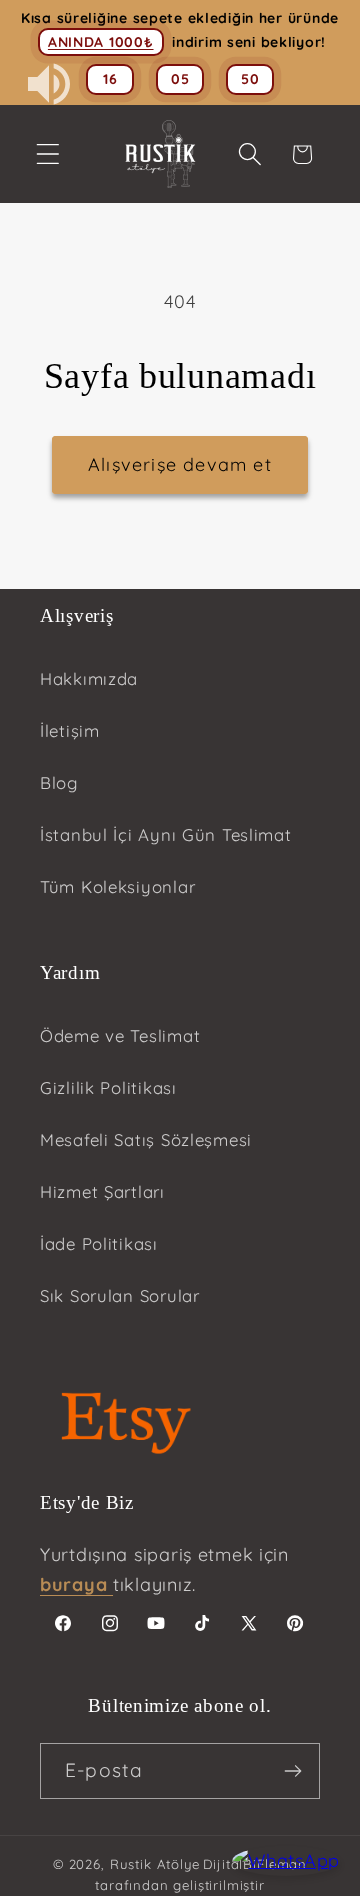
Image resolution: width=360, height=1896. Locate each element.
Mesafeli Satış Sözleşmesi (146, 1139)
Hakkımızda (89, 678)
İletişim (70, 730)
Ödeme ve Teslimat (120, 1035)
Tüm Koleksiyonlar (117, 886)
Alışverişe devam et (180, 464)
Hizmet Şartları (102, 1191)
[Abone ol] (292, 1771)
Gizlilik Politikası (108, 1087)
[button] (48, 154)
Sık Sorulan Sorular (120, 1295)
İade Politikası (99, 1243)
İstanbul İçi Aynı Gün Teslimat (166, 834)
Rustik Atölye (155, 1864)
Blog (59, 782)
